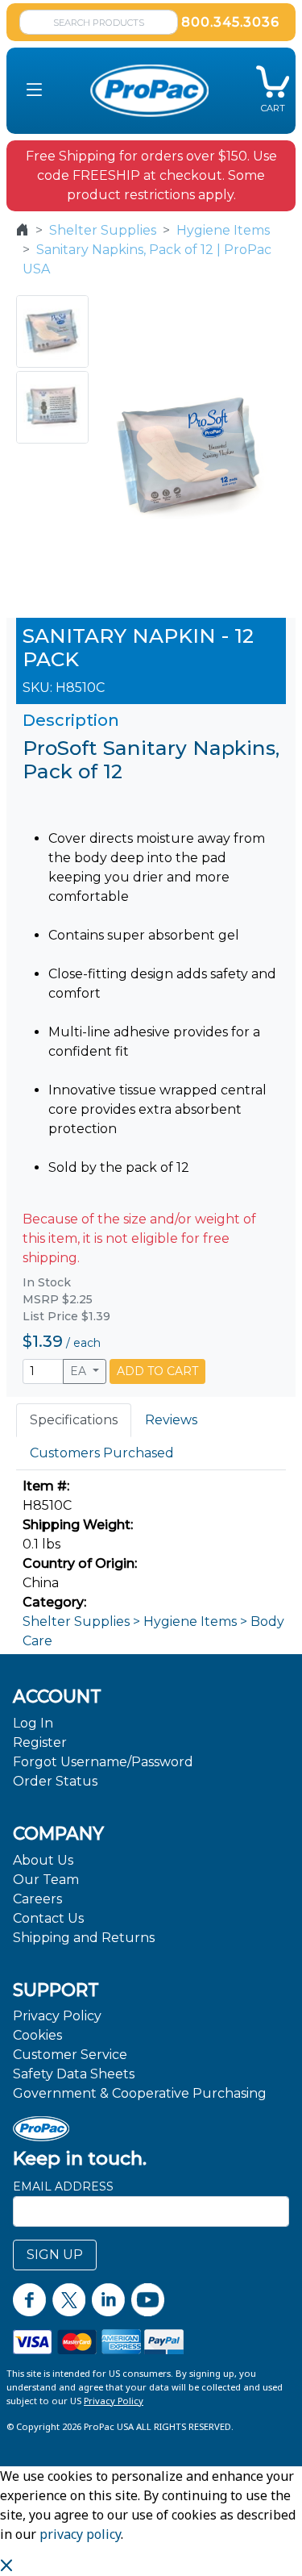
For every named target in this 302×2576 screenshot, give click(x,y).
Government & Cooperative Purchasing (140, 2093)
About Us (43, 1860)
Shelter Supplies (103, 230)
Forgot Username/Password (103, 1762)
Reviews (171, 1420)
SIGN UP (55, 2255)
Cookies (37, 2035)
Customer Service (70, 2055)
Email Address (63, 2186)
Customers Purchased (102, 1453)
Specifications (74, 1420)
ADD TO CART (157, 1371)
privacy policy (80, 2534)
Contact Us (48, 1918)
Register (40, 1742)
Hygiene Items (223, 230)
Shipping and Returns (84, 1938)
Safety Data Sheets (74, 2074)
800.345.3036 (230, 22)
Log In (33, 1723)
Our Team (46, 1880)
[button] (34, 91)
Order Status (55, 1781)
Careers (37, 1899)
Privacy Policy (57, 2016)
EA (80, 1371)
